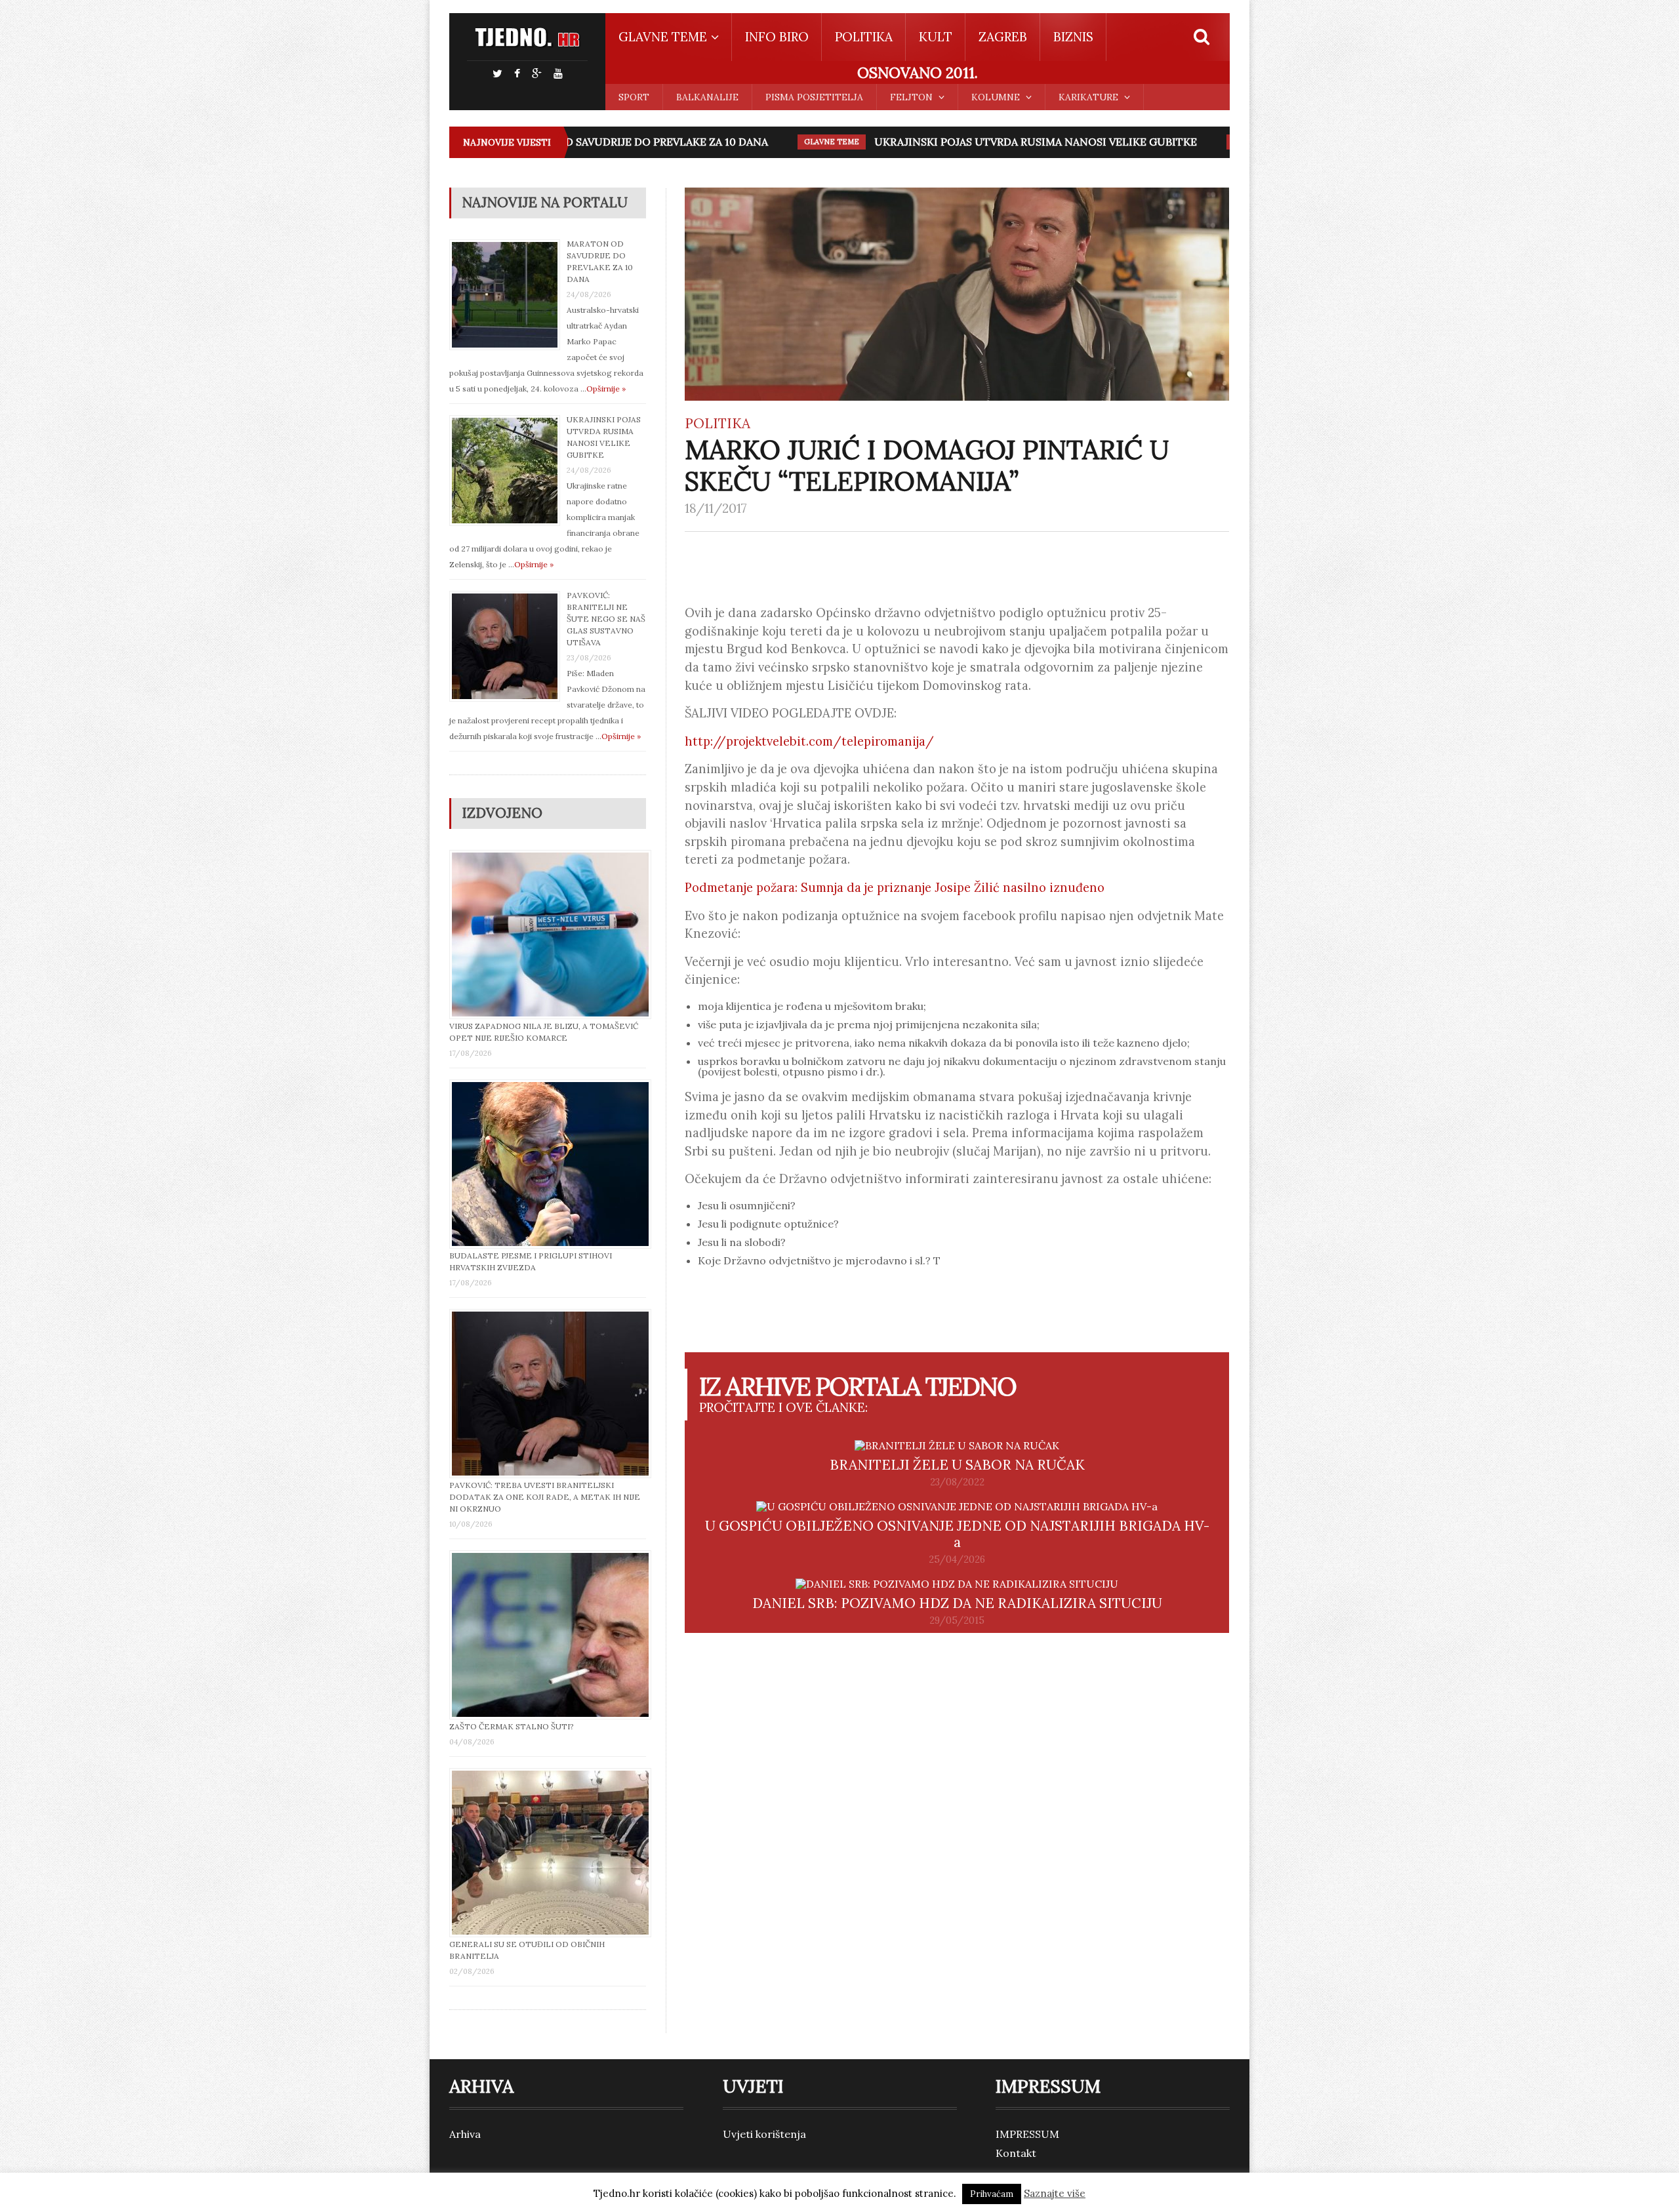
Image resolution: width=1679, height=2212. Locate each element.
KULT (936, 37)
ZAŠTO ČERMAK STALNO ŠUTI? (512, 1726)
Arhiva (465, 2134)
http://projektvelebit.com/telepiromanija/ (809, 741)
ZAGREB (1003, 37)
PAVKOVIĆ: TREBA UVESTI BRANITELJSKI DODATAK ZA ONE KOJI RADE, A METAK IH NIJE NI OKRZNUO (545, 1497)
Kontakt (1016, 2153)
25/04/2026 (957, 1559)
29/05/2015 (957, 1620)
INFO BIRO (777, 37)
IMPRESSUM (1027, 2134)
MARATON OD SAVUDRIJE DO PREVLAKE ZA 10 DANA (576, 142)
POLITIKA (864, 37)
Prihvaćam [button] (992, 2194)
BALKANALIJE (707, 97)
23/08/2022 (957, 1482)
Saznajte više (1055, 2193)
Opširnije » (606, 389)
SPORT (634, 97)
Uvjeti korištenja (764, 2134)
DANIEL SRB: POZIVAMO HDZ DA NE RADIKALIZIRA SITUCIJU (957, 1603)
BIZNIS (1073, 37)
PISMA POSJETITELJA (814, 97)
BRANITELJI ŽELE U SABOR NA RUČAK (957, 1465)
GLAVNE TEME (774, 142)
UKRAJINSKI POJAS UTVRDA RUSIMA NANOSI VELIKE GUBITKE (978, 142)
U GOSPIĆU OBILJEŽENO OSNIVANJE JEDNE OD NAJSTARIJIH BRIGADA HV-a (957, 1534)
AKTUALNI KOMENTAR (1217, 142)
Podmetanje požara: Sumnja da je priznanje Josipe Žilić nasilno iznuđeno (895, 887)
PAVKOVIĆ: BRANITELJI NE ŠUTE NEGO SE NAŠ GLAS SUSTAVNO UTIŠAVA (606, 619)
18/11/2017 (716, 508)
